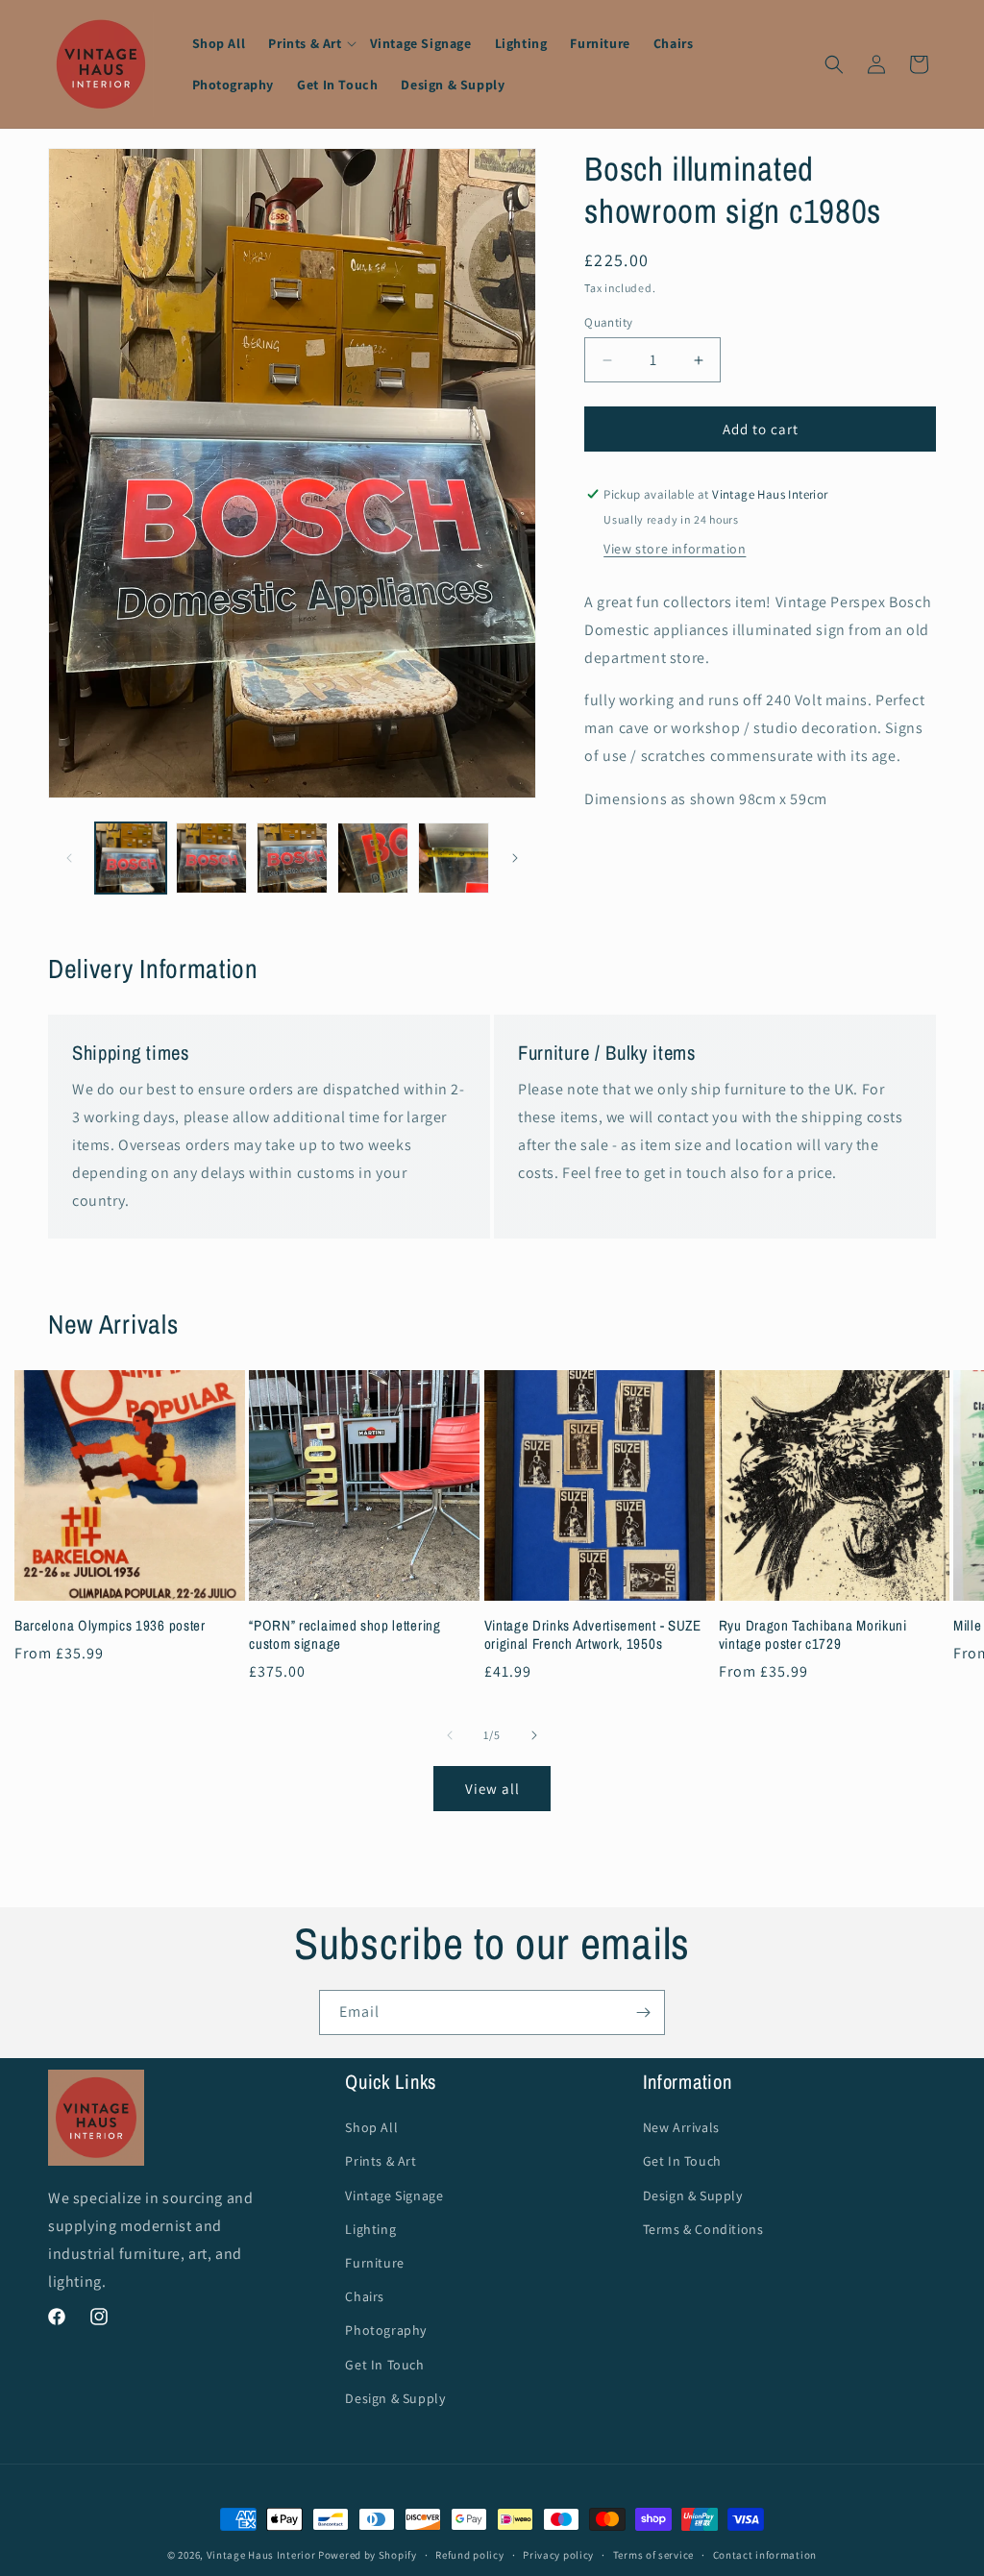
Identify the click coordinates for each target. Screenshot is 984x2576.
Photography (386, 2330)
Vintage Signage (394, 2196)
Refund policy (469, 2555)
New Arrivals (681, 2127)
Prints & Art (381, 2161)
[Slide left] (69, 858)
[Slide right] (515, 858)
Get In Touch (384, 2365)
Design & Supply (395, 2398)
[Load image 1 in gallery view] (131, 858)
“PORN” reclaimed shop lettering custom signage (344, 1635)
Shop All (371, 2127)
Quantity (608, 322)
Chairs (365, 2296)
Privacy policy (558, 2555)
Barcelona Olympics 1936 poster (110, 1626)
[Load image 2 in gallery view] (211, 858)
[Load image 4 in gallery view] (373, 858)
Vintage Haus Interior (261, 2555)
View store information (675, 549)
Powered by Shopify (368, 2555)
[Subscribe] (643, 2012)
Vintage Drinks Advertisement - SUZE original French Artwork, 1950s (593, 1635)
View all (492, 1789)
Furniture (374, 2263)
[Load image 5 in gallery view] (454, 858)
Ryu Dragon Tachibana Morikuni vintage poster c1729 (813, 1635)
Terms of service (653, 2555)
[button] (307, 43)
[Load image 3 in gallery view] (292, 858)
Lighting (370, 2229)
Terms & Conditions (703, 2229)
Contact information (765, 2555)
